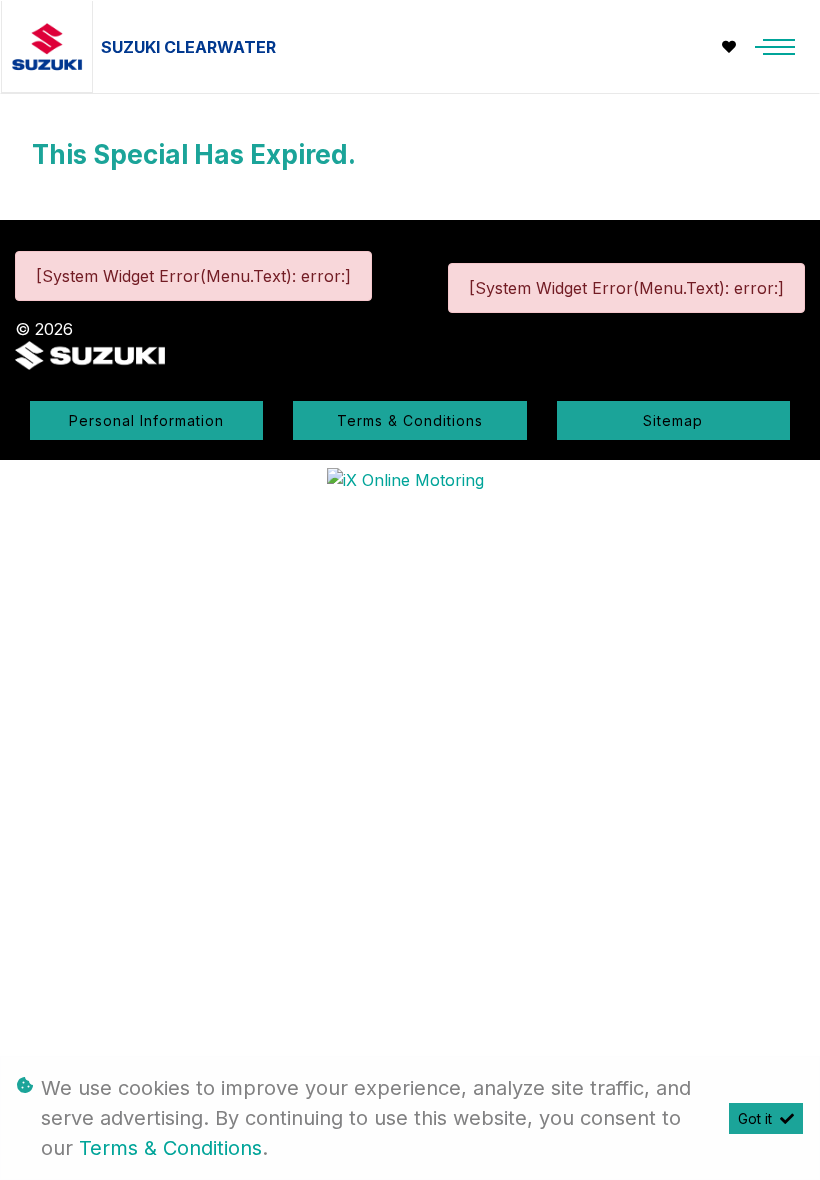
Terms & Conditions (410, 420)
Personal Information (146, 420)
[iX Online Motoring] (410, 478)
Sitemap (673, 420)
